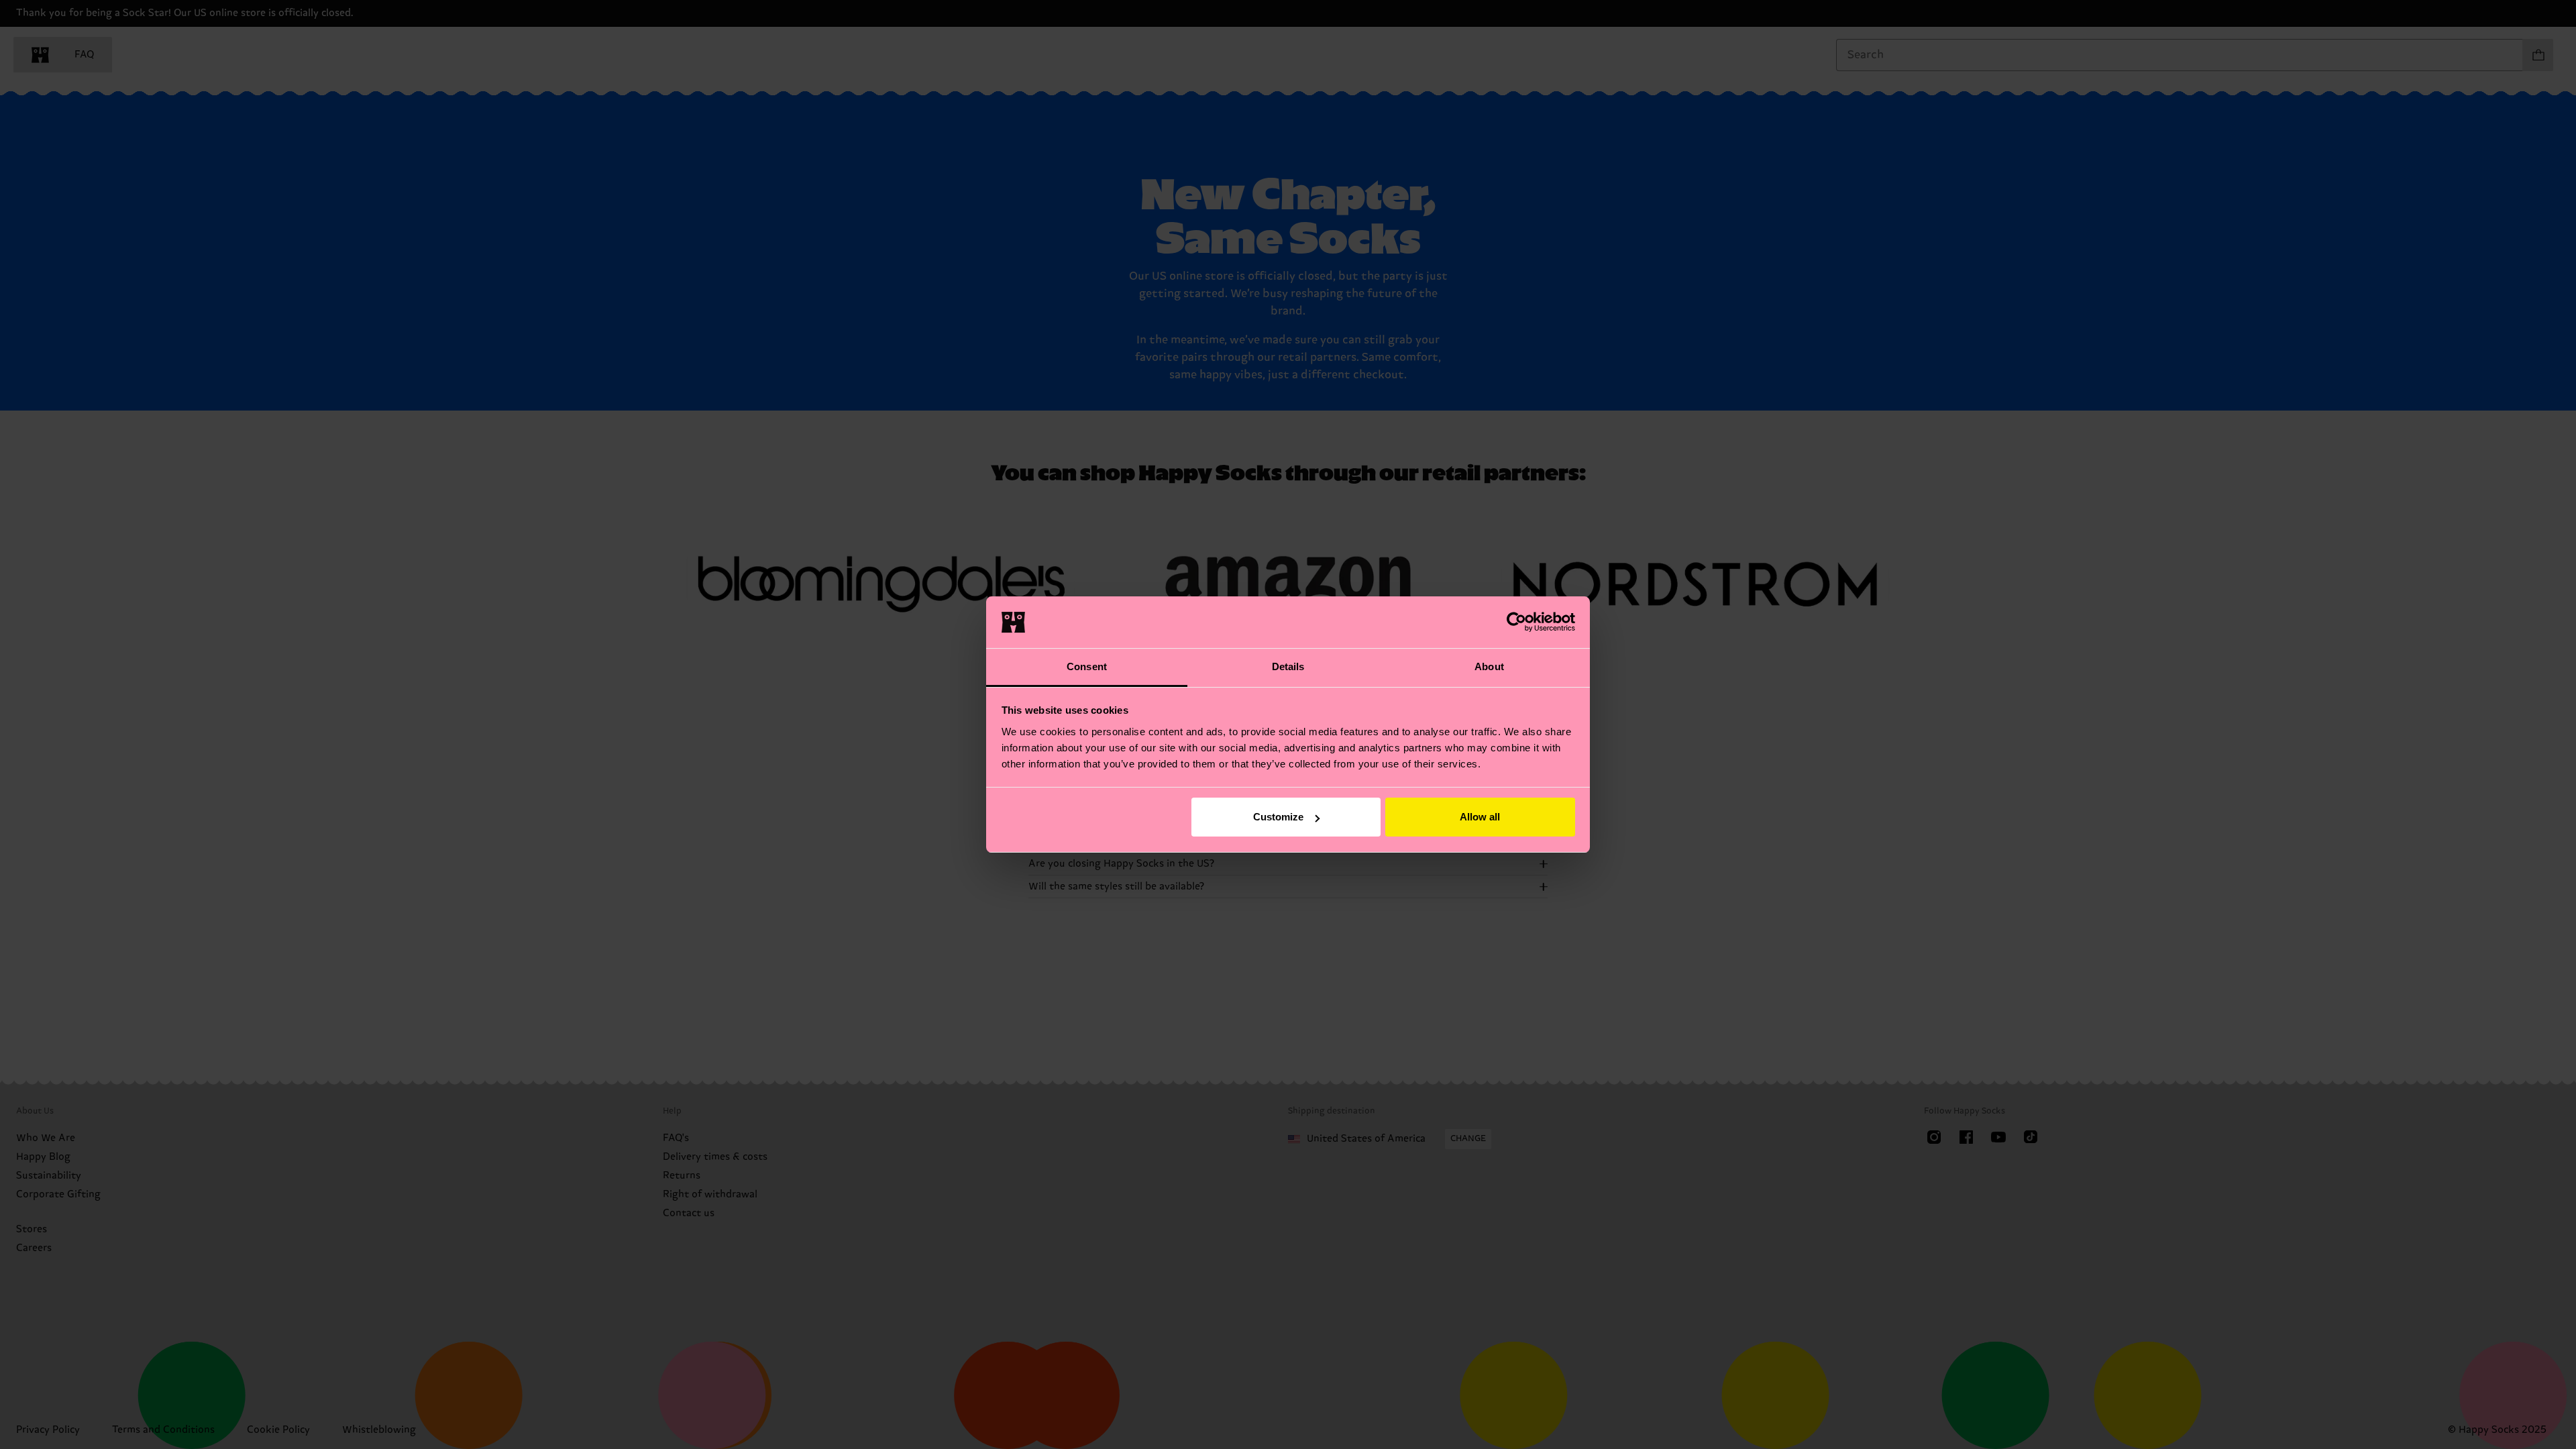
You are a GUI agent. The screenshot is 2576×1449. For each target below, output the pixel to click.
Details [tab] (1288, 666)
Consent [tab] (1087, 666)
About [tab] (1489, 666)
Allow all (1480, 817)
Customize (1278, 817)
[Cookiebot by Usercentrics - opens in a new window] (1516, 622)
